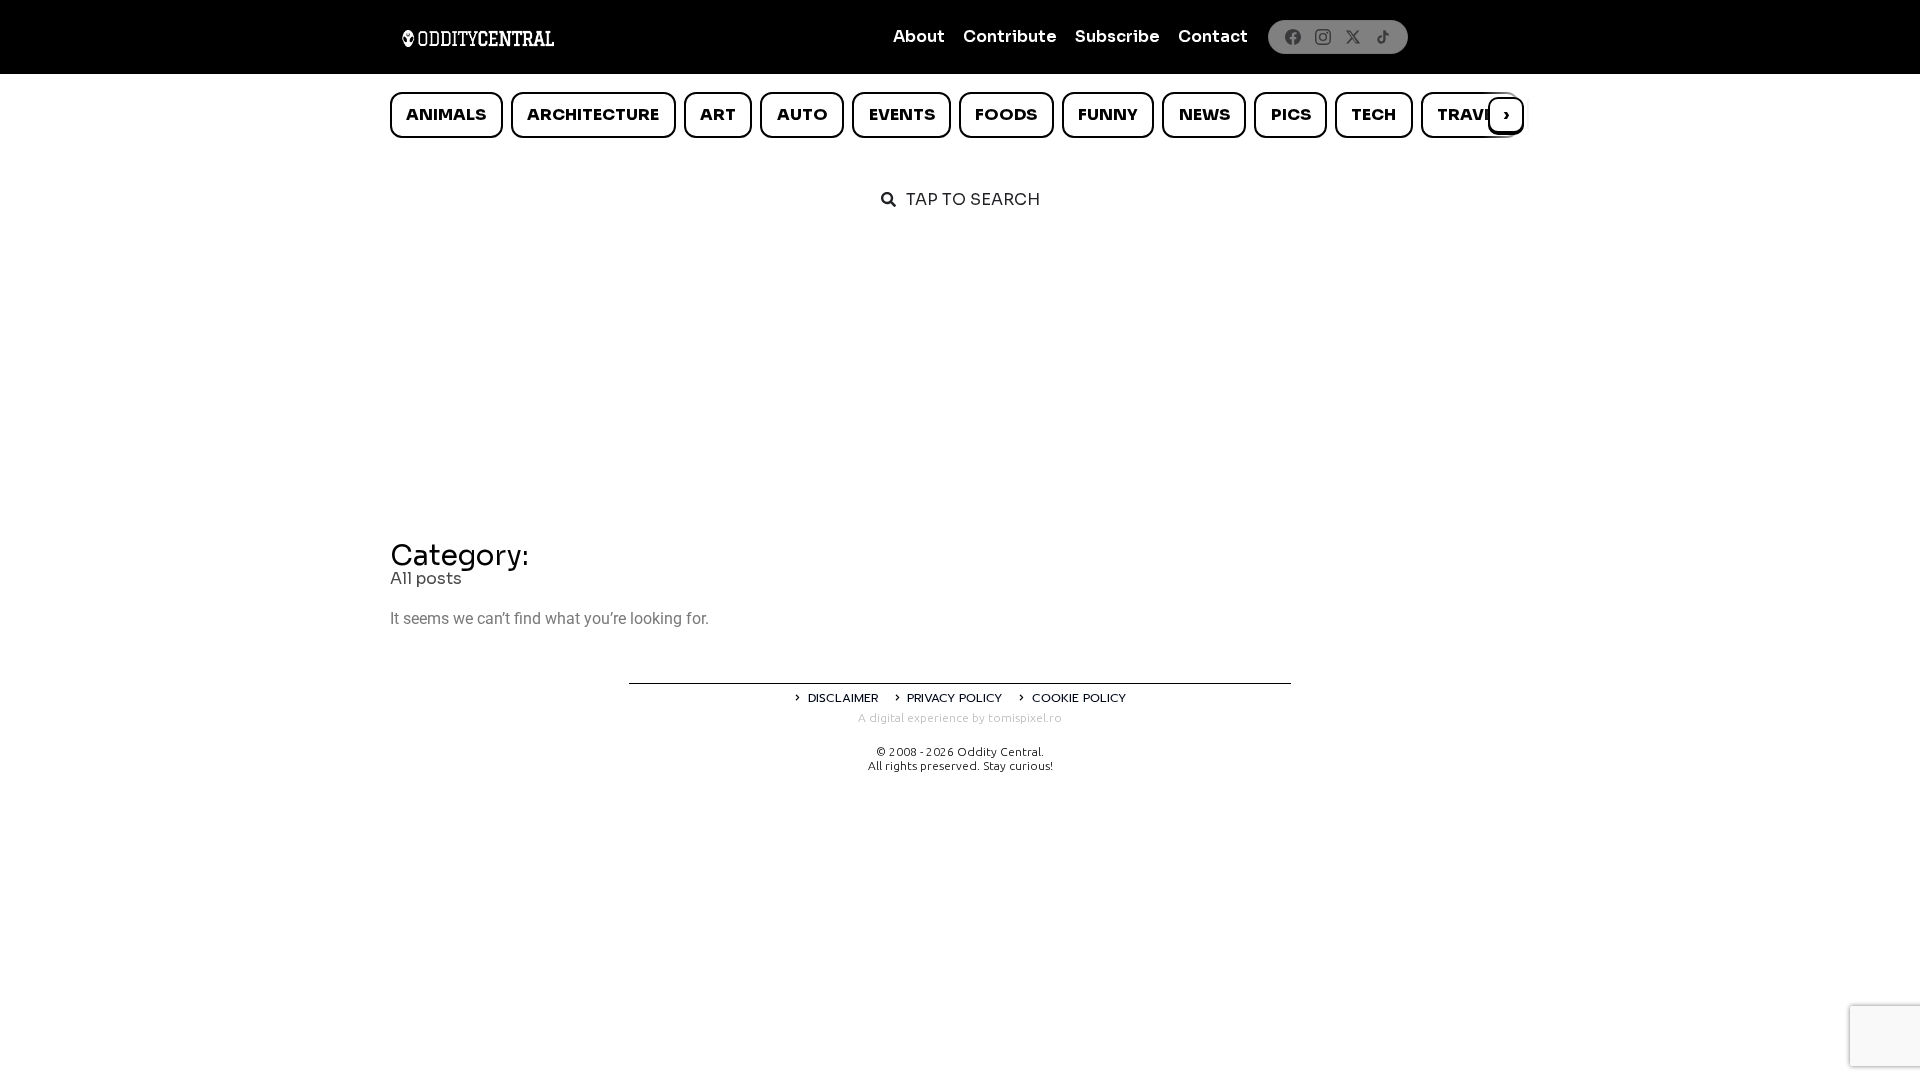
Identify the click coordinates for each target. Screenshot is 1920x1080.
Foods (1006, 114)
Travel (1469, 114)
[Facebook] (1293, 37)
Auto (802, 114)
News (1204, 114)
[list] (960, 115)
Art (718, 114)
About (919, 36)
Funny (1108, 114)
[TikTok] (1383, 37)
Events (902, 114)
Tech (1373, 114)
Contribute (1010, 36)
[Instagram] (1323, 37)
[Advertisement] (960, 382)
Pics (1291, 114)
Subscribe (1117, 36)
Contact (1213, 36)
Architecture (593, 114)
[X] (1353, 37)
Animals (446, 114)
